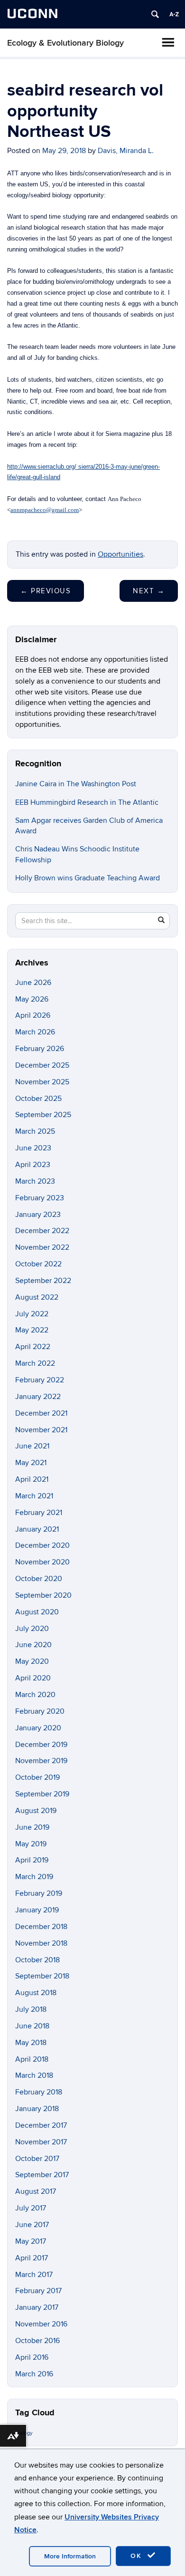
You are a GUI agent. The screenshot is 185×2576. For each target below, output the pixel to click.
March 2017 (34, 2275)
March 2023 (35, 1181)
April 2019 (32, 1860)
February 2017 (38, 2291)
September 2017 (42, 2175)
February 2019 (39, 1893)
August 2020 (37, 1612)
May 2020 (32, 1661)
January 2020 (38, 1728)
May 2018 (31, 2043)
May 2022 (32, 1330)
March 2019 (34, 1877)
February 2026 (40, 1049)
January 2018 (37, 2109)
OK (138, 2556)
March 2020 (35, 1695)
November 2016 (41, 2324)
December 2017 (41, 2125)
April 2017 (32, 2258)
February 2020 (40, 1711)
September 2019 (42, 1794)
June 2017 (32, 2225)
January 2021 (37, 1529)
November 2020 (42, 1562)
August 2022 (37, 1297)
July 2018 (31, 2009)
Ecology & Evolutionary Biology (65, 43)
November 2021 (41, 1430)
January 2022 (38, 1397)
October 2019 (37, 1777)
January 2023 (38, 1215)
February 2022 (40, 1380)
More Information (70, 2556)
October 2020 (39, 1579)
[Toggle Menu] (168, 42)
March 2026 (35, 1032)
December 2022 (42, 1231)
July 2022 (32, 1314)
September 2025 (43, 1115)
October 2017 (37, 2159)
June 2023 (33, 1148)
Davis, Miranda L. (126, 151)
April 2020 (33, 1678)
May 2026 (32, 999)
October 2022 (38, 1264)
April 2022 (33, 1347)
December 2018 (41, 1927)
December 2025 (42, 1065)
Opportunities (120, 554)
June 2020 (33, 1645)
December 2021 (41, 1413)
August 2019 (36, 1811)
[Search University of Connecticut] (155, 14)
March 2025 (35, 1131)
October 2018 (37, 1960)
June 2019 (32, 1827)
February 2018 (39, 2092)
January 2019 (37, 1910)
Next (149, 591)
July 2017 (31, 2208)
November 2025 (42, 1082)
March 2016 (34, 2374)
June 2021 (32, 1446)
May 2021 (31, 1463)
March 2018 (34, 2075)
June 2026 (33, 983)
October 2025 (38, 1099)
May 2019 (31, 1844)
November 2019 (41, 1761)
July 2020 (32, 1629)
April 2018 (32, 2059)
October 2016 (37, 2341)
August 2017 (36, 2191)
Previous (46, 591)
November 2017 (41, 2142)
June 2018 (32, 2026)
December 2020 (42, 1545)
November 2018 (41, 1943)
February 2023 (40, 1198)
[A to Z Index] (174, 14)
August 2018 (36, 1993)
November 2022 (42, 1247)
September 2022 (43, 1281)
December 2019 (41, 1745)
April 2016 (32, 2357)
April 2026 (33, 1015)
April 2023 (33, 1165)
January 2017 (37, 2307)
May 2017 (31, 2241)
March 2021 (34, 1496)
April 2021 (32, 1479)
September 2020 (43, 1595)
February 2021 (39, 1513)
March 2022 (35, 1363)
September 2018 (42, 1976)
